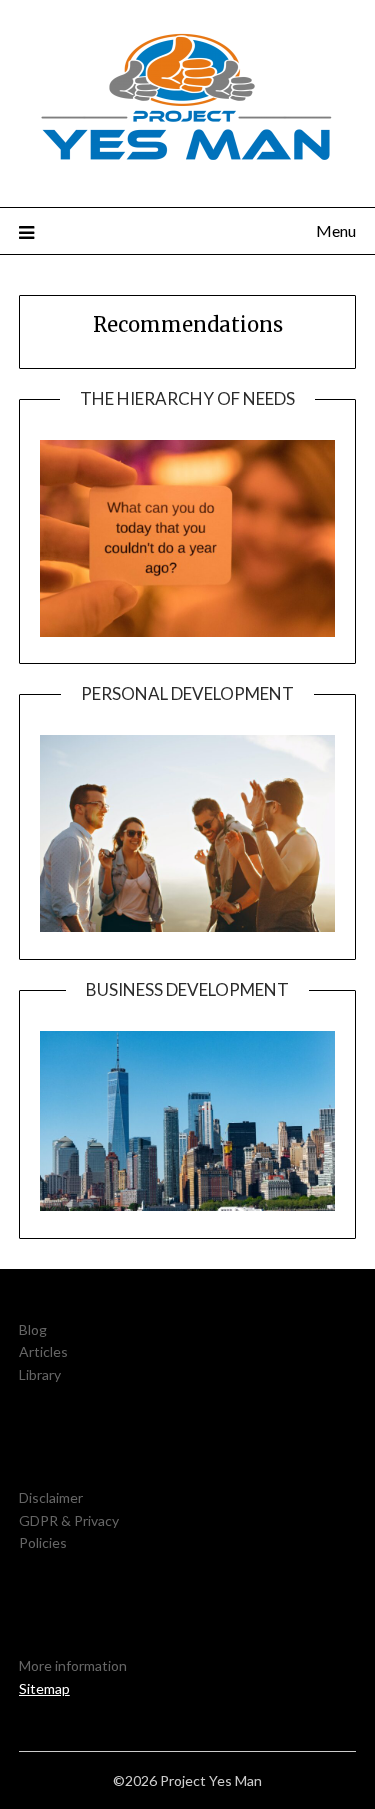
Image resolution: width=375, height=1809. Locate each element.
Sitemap (44, 1688)
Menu (336, 230)
